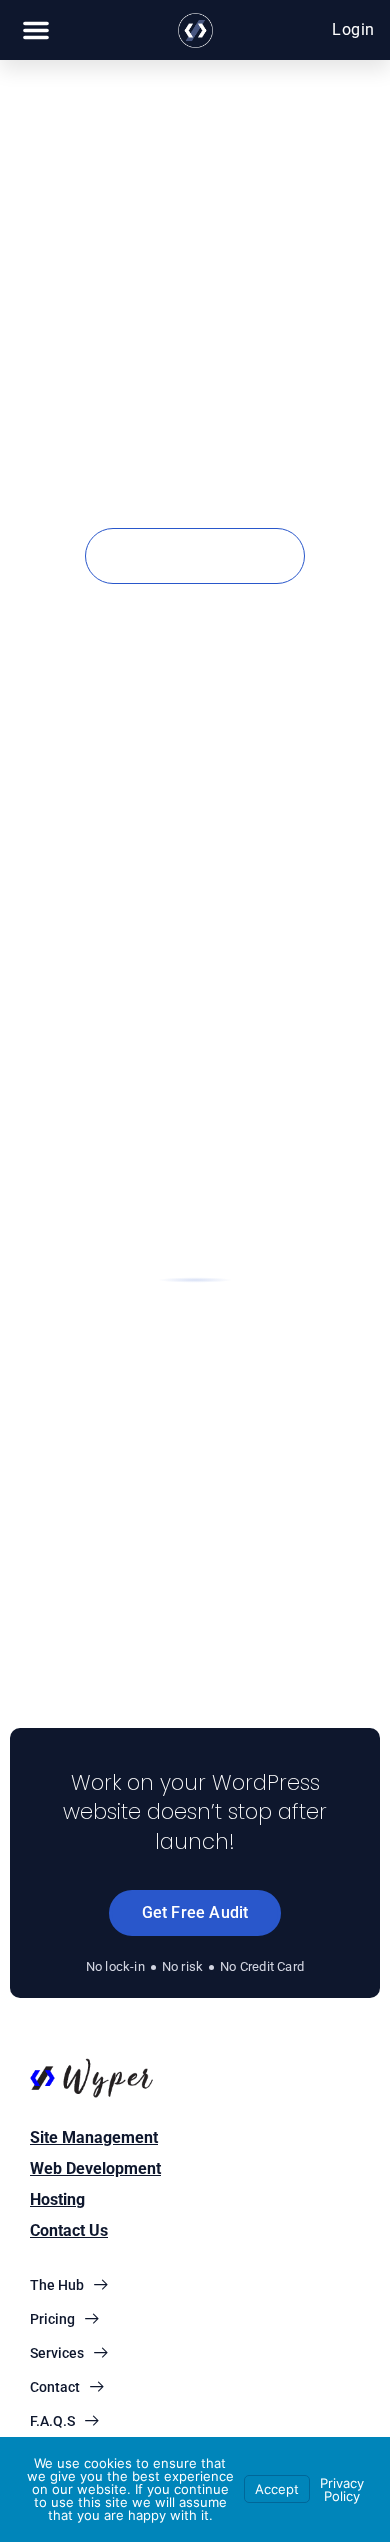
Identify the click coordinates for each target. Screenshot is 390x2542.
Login (353, 29)
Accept (277, 2489)
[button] (36, 30)
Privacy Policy (342, 2489)
